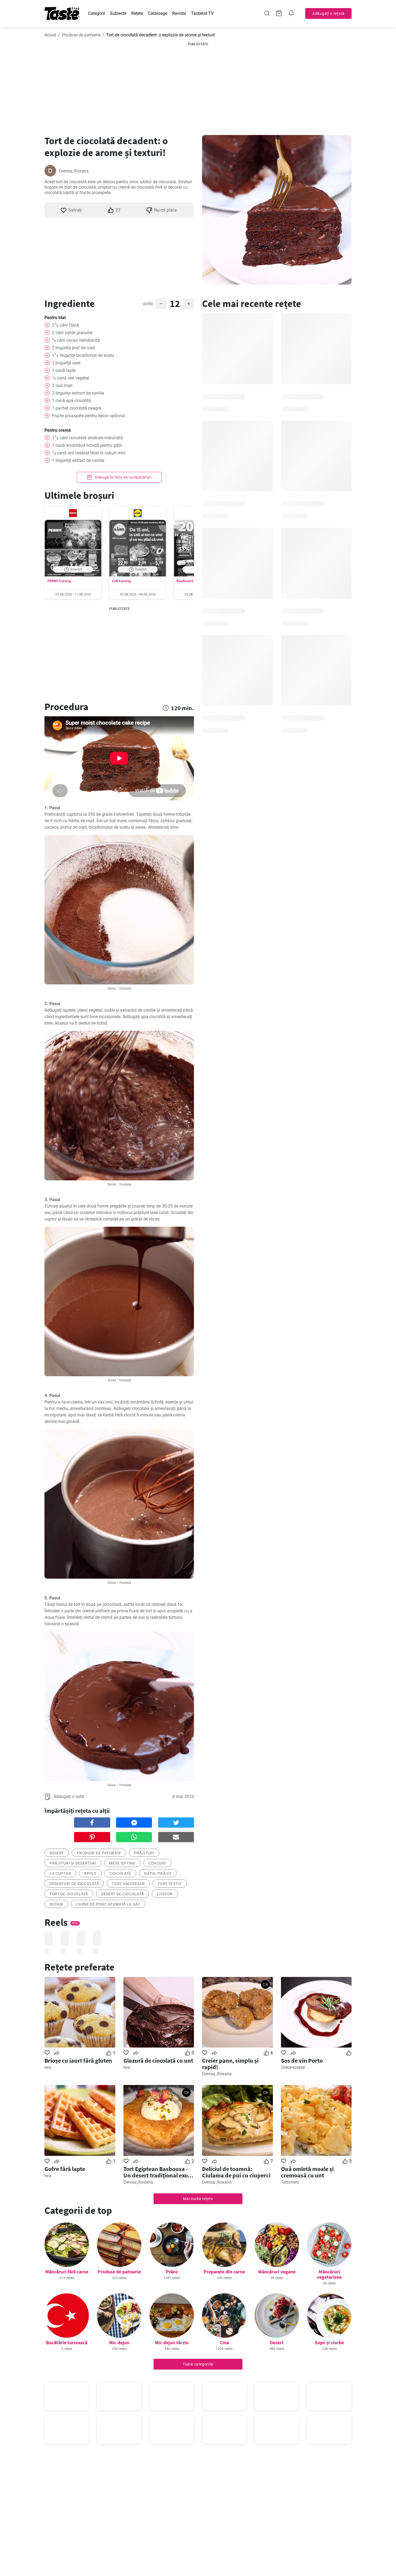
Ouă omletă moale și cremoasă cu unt (307, 2172)
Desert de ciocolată (122, 1894)
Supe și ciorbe (329, 2342)
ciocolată (120, 1873)
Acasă (50, 35)
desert (57, 1853)
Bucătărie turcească (67, 2342)
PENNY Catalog (59, 581)
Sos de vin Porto (302, 2060)
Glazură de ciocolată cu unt (158, 2060)
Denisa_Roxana (74, 171)
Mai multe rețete (198, 2199)
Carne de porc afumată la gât (108, 1904)
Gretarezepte (293, 2067)
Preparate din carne (224, 2272)
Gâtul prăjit (158, 1873)
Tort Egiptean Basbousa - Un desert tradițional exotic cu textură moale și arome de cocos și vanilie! (159, 2172)
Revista (179, 13)
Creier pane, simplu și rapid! (230, 2064)
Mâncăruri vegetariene (329, 2274)
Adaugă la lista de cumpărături (123, 477)
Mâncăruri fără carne (67, 2272)
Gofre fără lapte (65, 2169)
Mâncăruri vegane (277, 2272)
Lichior (165, 1894)
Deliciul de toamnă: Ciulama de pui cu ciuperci (236, 2172)
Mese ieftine (122, 1863)
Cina (224, 2342)
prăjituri (144, 1853)
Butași (56, 1904)
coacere (157, 1863)
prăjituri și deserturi (73, 1863)
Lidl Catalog (121, 581)
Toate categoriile (198, 2364)
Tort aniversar (128, 1884)
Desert (277, 2342)
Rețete (137, 13)
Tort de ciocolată (69, 1894)
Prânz (172, 2272)
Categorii (97, 13)
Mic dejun (119, 2342)
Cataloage (158, 13)
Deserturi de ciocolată (74, 1884)
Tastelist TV (202, 13)
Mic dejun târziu (172, 2342)
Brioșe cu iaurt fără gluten (78, 2060)
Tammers (290, 2182)
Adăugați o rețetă (328, 13)
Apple (90, 1873)
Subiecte (118, 13)
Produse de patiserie (81, 35)
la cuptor (60, 1873)
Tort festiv (170, 1884)
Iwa (48, 2067)
